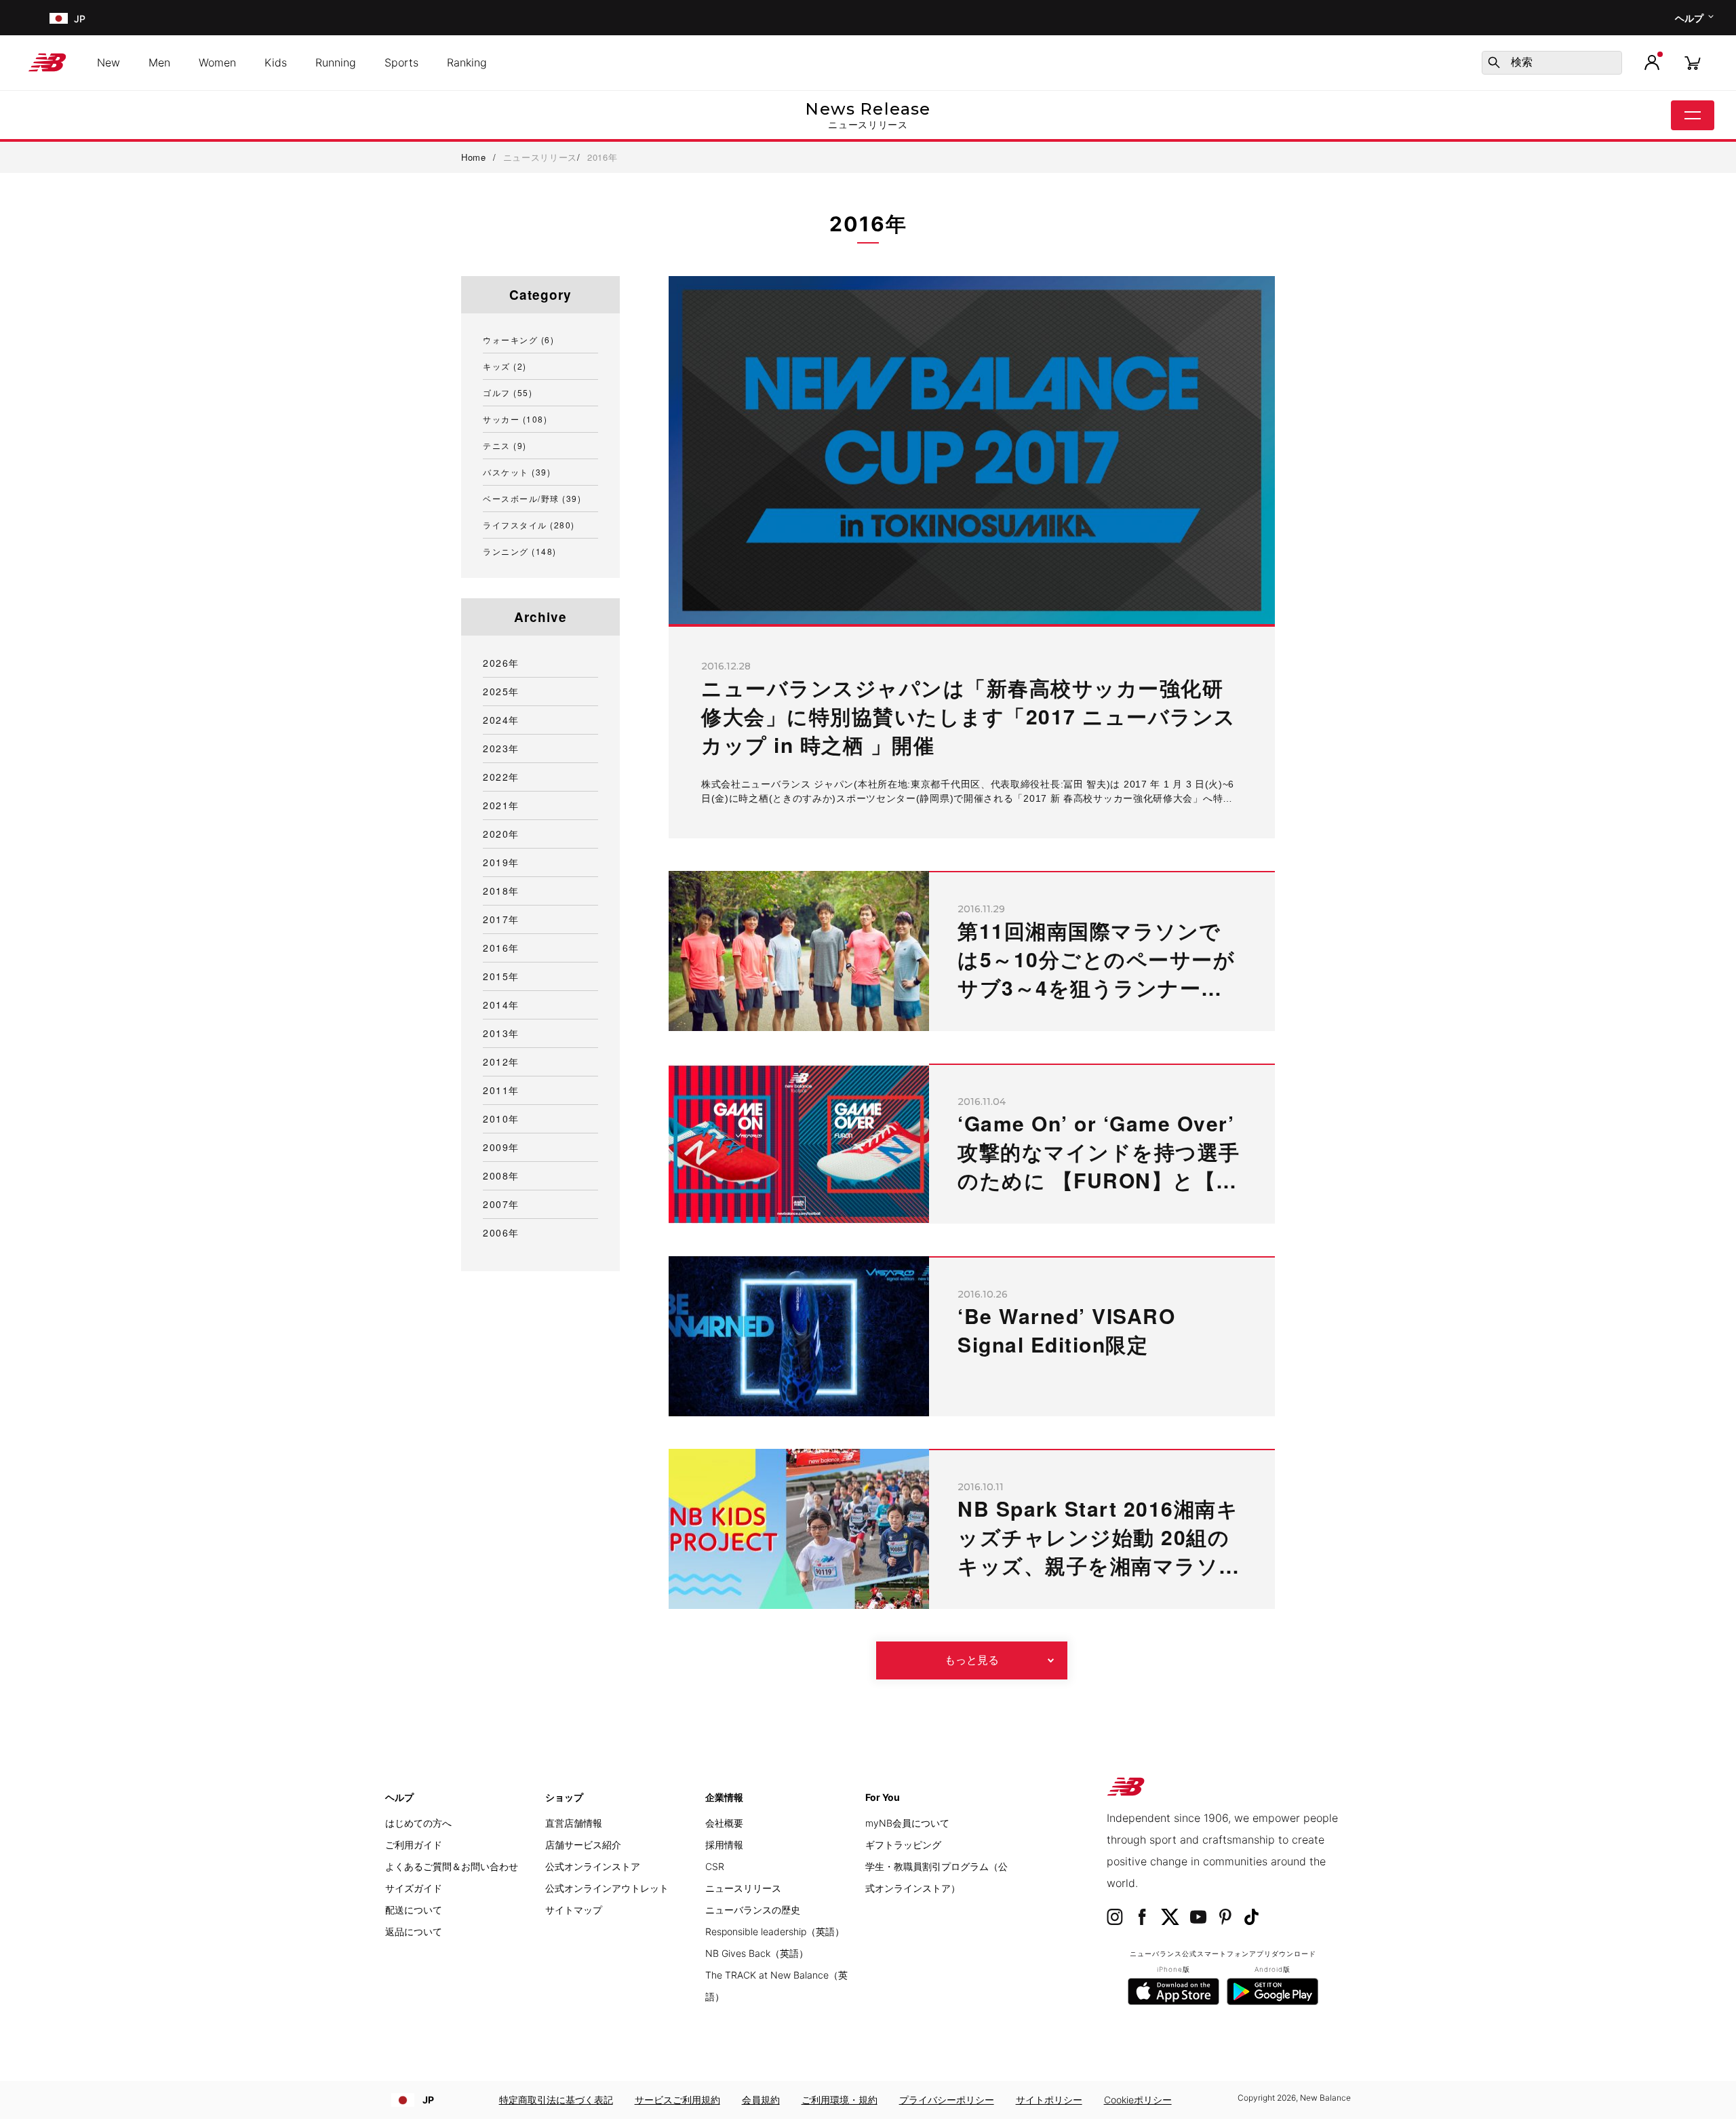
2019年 (501, 862)
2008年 (501, 1175)
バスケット (517, 472)
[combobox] (1552, 63)
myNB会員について (907, 1823)
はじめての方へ (418, 1823)
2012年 (501, 1062)
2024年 (501, 720)
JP (428, 2100)
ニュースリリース (743, 1888)
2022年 (501, 777)
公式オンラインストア (593, 1866)
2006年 (501, 1232)
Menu (1693, 115)
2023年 (501, 748)
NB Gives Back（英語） (757, 1953)
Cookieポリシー (1138, 2100)
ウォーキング (518, 339)
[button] (1652, 62)
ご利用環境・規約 (840, 2100)
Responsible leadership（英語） (775, 1931)
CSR (715, 1866)
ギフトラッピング (903, 1845)
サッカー (515, 419)
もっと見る (972, 1660)
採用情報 (724, 1845)
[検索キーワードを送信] (1494, 62)
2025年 (501, 691)
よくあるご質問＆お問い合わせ (452, 1866)
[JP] (57, 18)
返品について (414, 1931)
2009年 (501, 1147)
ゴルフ (508, 392)
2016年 (501, 948)
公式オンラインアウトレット (607, 1888)
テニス (505, 445)
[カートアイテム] (1693, 62)
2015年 (501, 976)
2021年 (501, 805)
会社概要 (724, 1823)
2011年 (501, 1090)
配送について (414, 1910)
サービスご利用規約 (677, 2100)
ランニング (520, 551)
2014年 (501, 1005)
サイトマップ (574, 1910)
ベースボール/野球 (532, 498)
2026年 (501, 663)
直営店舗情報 (574, 1823)
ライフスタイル (529, 525)
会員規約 (761, 2100)
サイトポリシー (1049, 2100)
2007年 (501, 1204)
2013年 (501, 1033)
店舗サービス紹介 (583, 1845)
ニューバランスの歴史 (753, 1910)
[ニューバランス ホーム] (53, 62)
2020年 (501, 834)
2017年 (501, 919)
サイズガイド (414, 1888)
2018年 (501, 891)
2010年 (501, 1119)
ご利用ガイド (414, 1845)
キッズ (505, 366)
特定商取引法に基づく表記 (556, 2100)
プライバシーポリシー (947, 2100)
